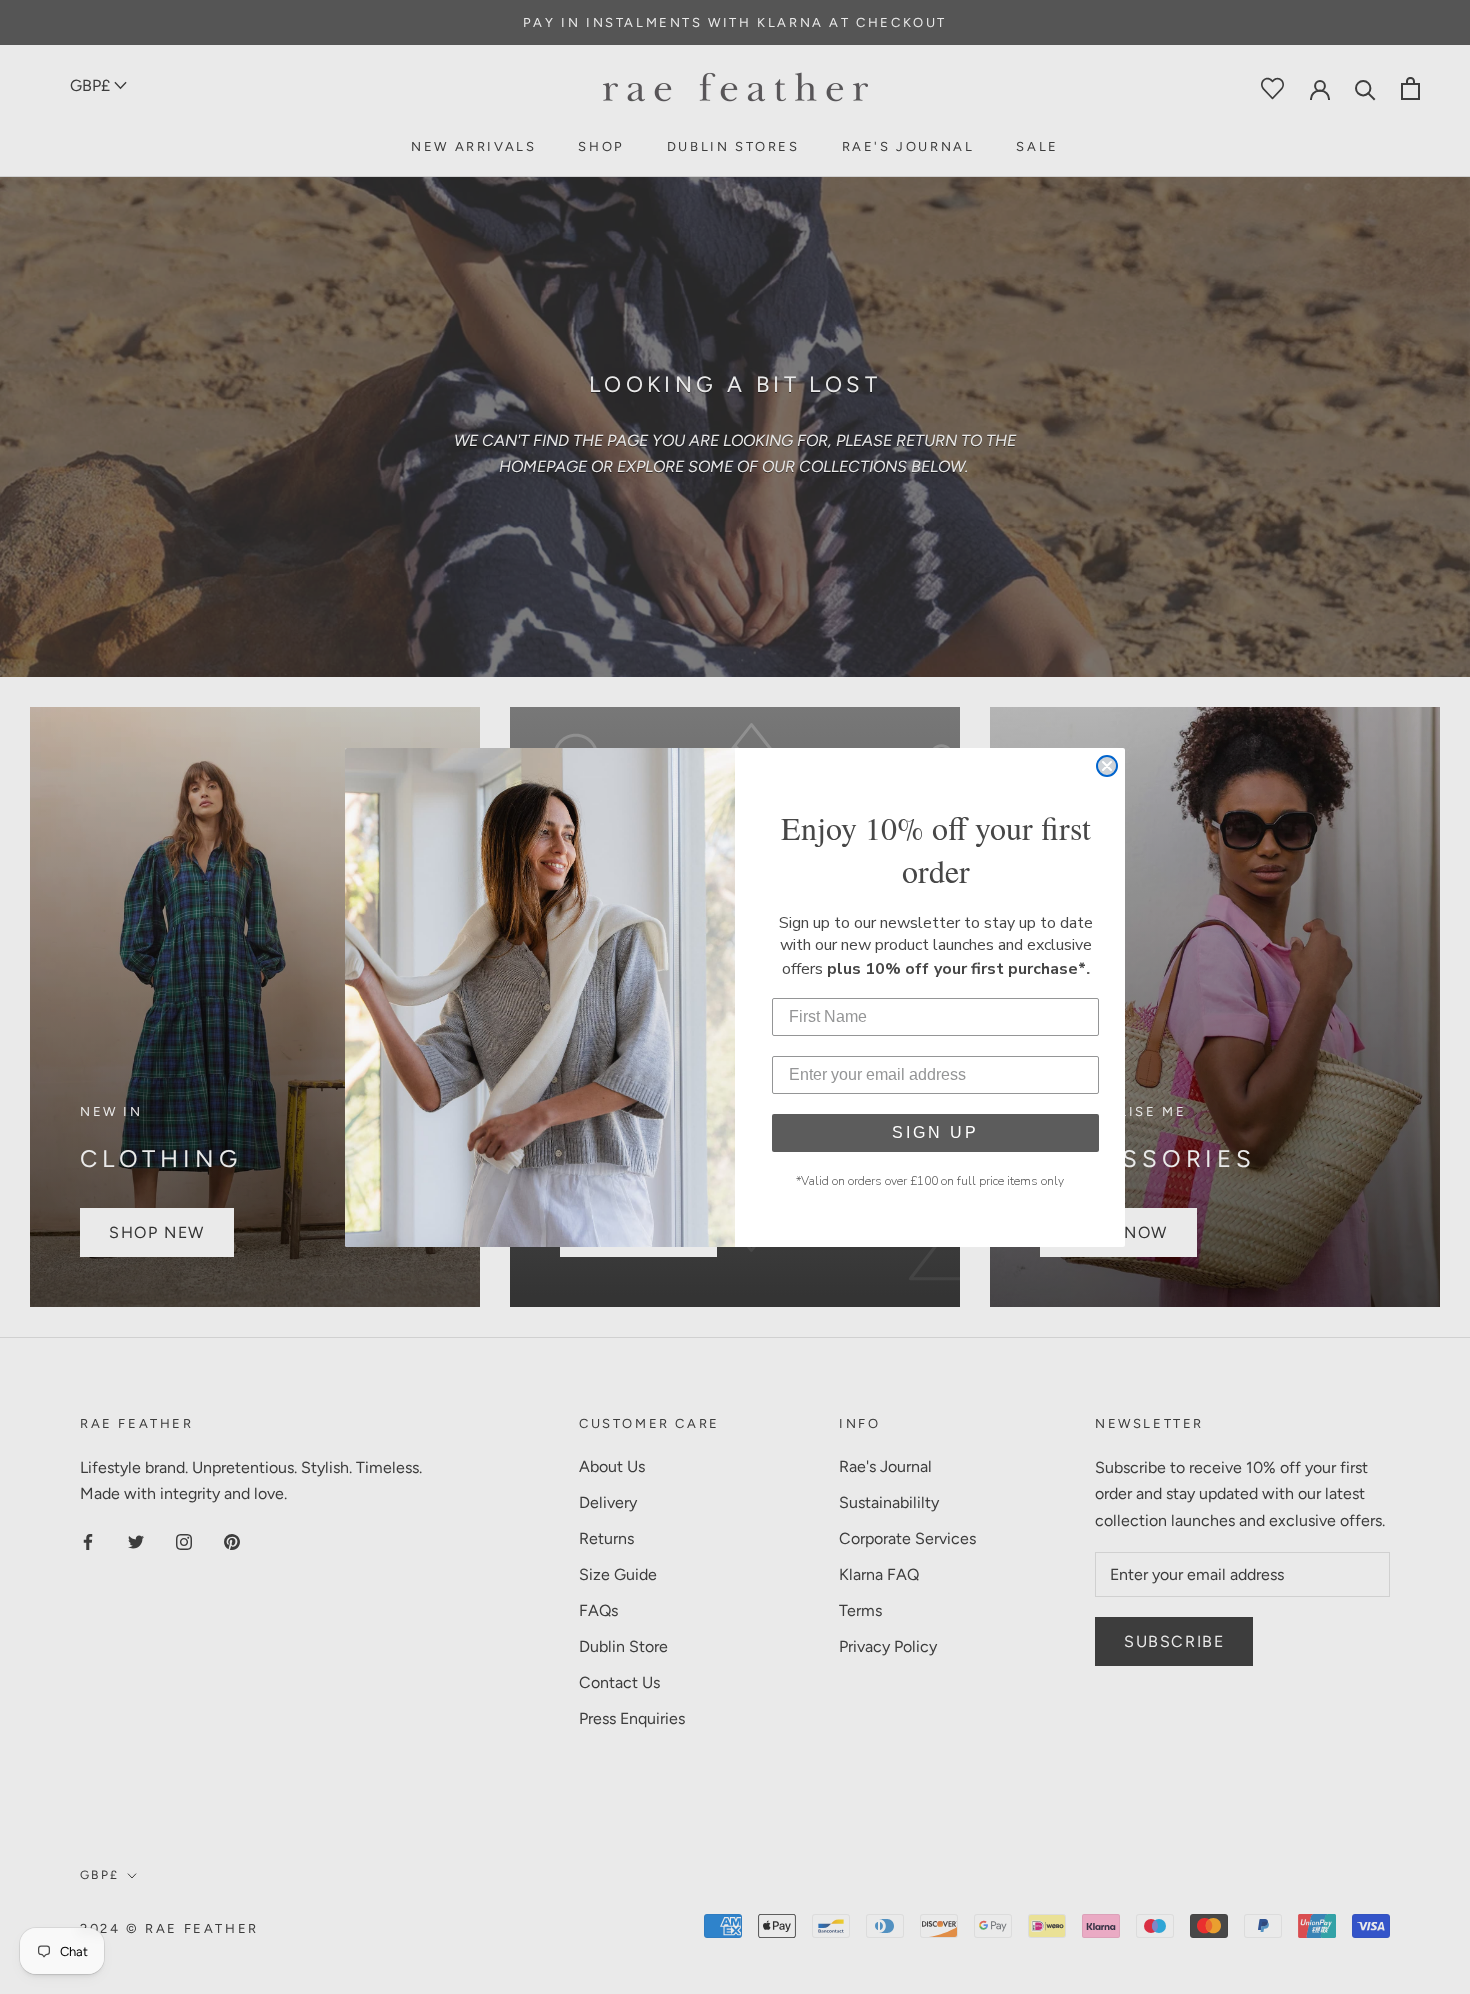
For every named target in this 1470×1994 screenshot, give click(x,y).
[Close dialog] (1107, 766)
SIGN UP (935, 1132)
